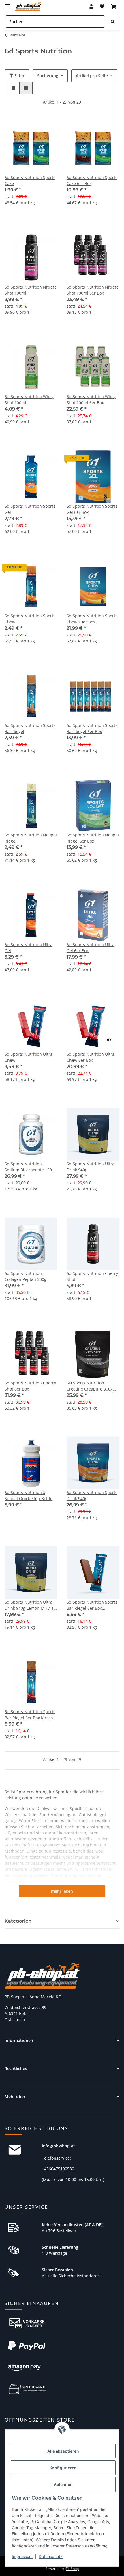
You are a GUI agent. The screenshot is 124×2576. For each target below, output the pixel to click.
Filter (19, 76)
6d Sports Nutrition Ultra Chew (29, 1057)
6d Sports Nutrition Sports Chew (30, 619)
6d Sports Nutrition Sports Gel (30, 509)
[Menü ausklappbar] (7, 4)
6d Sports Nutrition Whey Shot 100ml (29, 400)
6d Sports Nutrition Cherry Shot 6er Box (30, 1386)
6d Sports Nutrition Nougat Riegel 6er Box (93, 838)
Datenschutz (51, 2556)
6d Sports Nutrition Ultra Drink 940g (91, 1167)
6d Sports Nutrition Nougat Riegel (31, 838)
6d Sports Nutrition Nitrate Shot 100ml (31, 290)
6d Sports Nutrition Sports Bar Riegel (30, 728)
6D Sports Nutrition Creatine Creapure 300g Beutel (90, 1386)
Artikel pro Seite (92, 76)
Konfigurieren (63, 2468)
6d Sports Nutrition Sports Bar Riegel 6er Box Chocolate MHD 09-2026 (92, 1605)
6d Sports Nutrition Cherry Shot (92, 1276)
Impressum (22, 2556)
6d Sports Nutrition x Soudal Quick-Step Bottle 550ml (29, 1496)
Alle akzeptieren (63, 2451)
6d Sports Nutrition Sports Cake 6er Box (92, 180)
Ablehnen (63, 2484)
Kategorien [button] (18, 1921)
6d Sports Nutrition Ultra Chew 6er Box (91, 1057)
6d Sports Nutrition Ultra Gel (29, 948)
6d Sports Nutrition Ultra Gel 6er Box (91, 948)
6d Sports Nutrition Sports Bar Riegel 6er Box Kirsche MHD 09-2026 (30, 1715)
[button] (91, 6)
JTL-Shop (72, 2569)
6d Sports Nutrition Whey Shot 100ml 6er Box (91, 400)
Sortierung (48, 76)
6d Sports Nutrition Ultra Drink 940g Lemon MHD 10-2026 (31, 1605)
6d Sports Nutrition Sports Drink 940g (92, 1495)
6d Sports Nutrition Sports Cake (30, 180)
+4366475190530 (58, 2169)
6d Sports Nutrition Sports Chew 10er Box (92, 619)
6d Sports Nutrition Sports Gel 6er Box (92, 509)
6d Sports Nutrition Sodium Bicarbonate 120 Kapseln (28, 1167)
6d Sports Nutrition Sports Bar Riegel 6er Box (92, 728)
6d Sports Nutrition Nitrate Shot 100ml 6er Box (93, 290)
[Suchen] (113, 22)
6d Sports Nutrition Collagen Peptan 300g (26, 1276)
